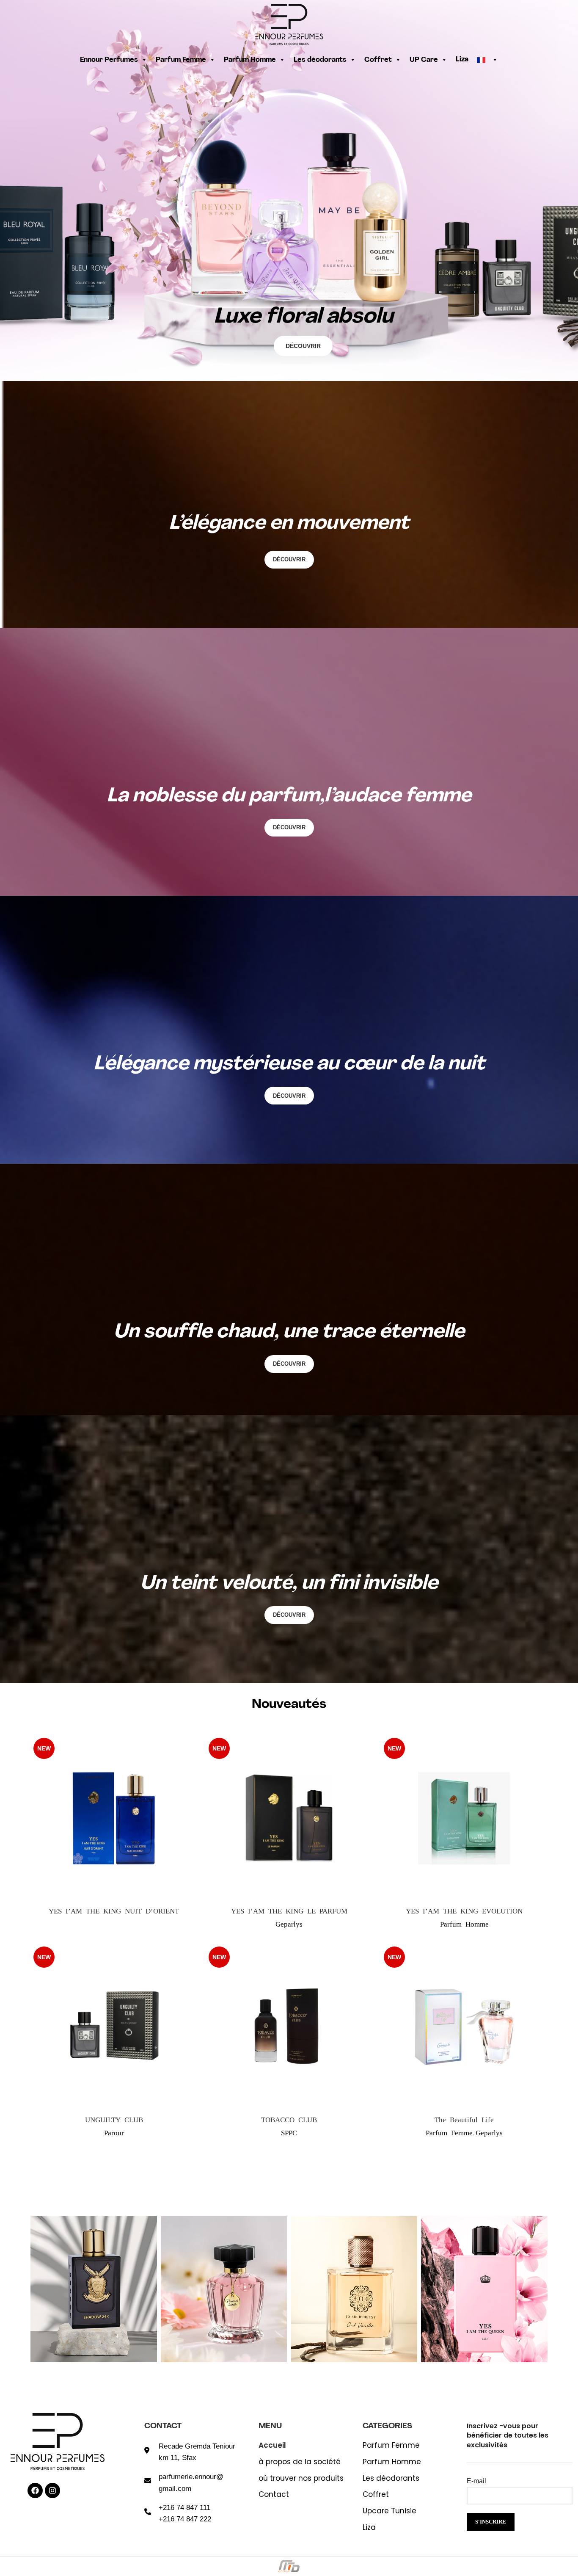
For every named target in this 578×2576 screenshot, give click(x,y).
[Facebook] (35, 2490)
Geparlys (289, 1923)
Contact (274, 2495)
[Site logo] (289, 23)
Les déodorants (320, 60)
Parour (114, 2132)
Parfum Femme (181, 60)
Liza (462, 60)
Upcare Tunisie (389, 2511)
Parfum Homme (250, 60)
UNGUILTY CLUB (114, 2119)
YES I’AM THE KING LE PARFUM (289, 1910)
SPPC (289, 2132)
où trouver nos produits (301, 2478)
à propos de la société (300, 2462)
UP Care (424, 60)
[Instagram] (52, 2490)
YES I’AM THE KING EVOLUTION (464, 1910)
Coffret (378, 60)
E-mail (476, 2481)
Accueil (272, 2445)
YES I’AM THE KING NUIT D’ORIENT (114, 1910)
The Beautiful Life (464, 2119)
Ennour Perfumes (109, 60)
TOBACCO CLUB (289, 2119)
